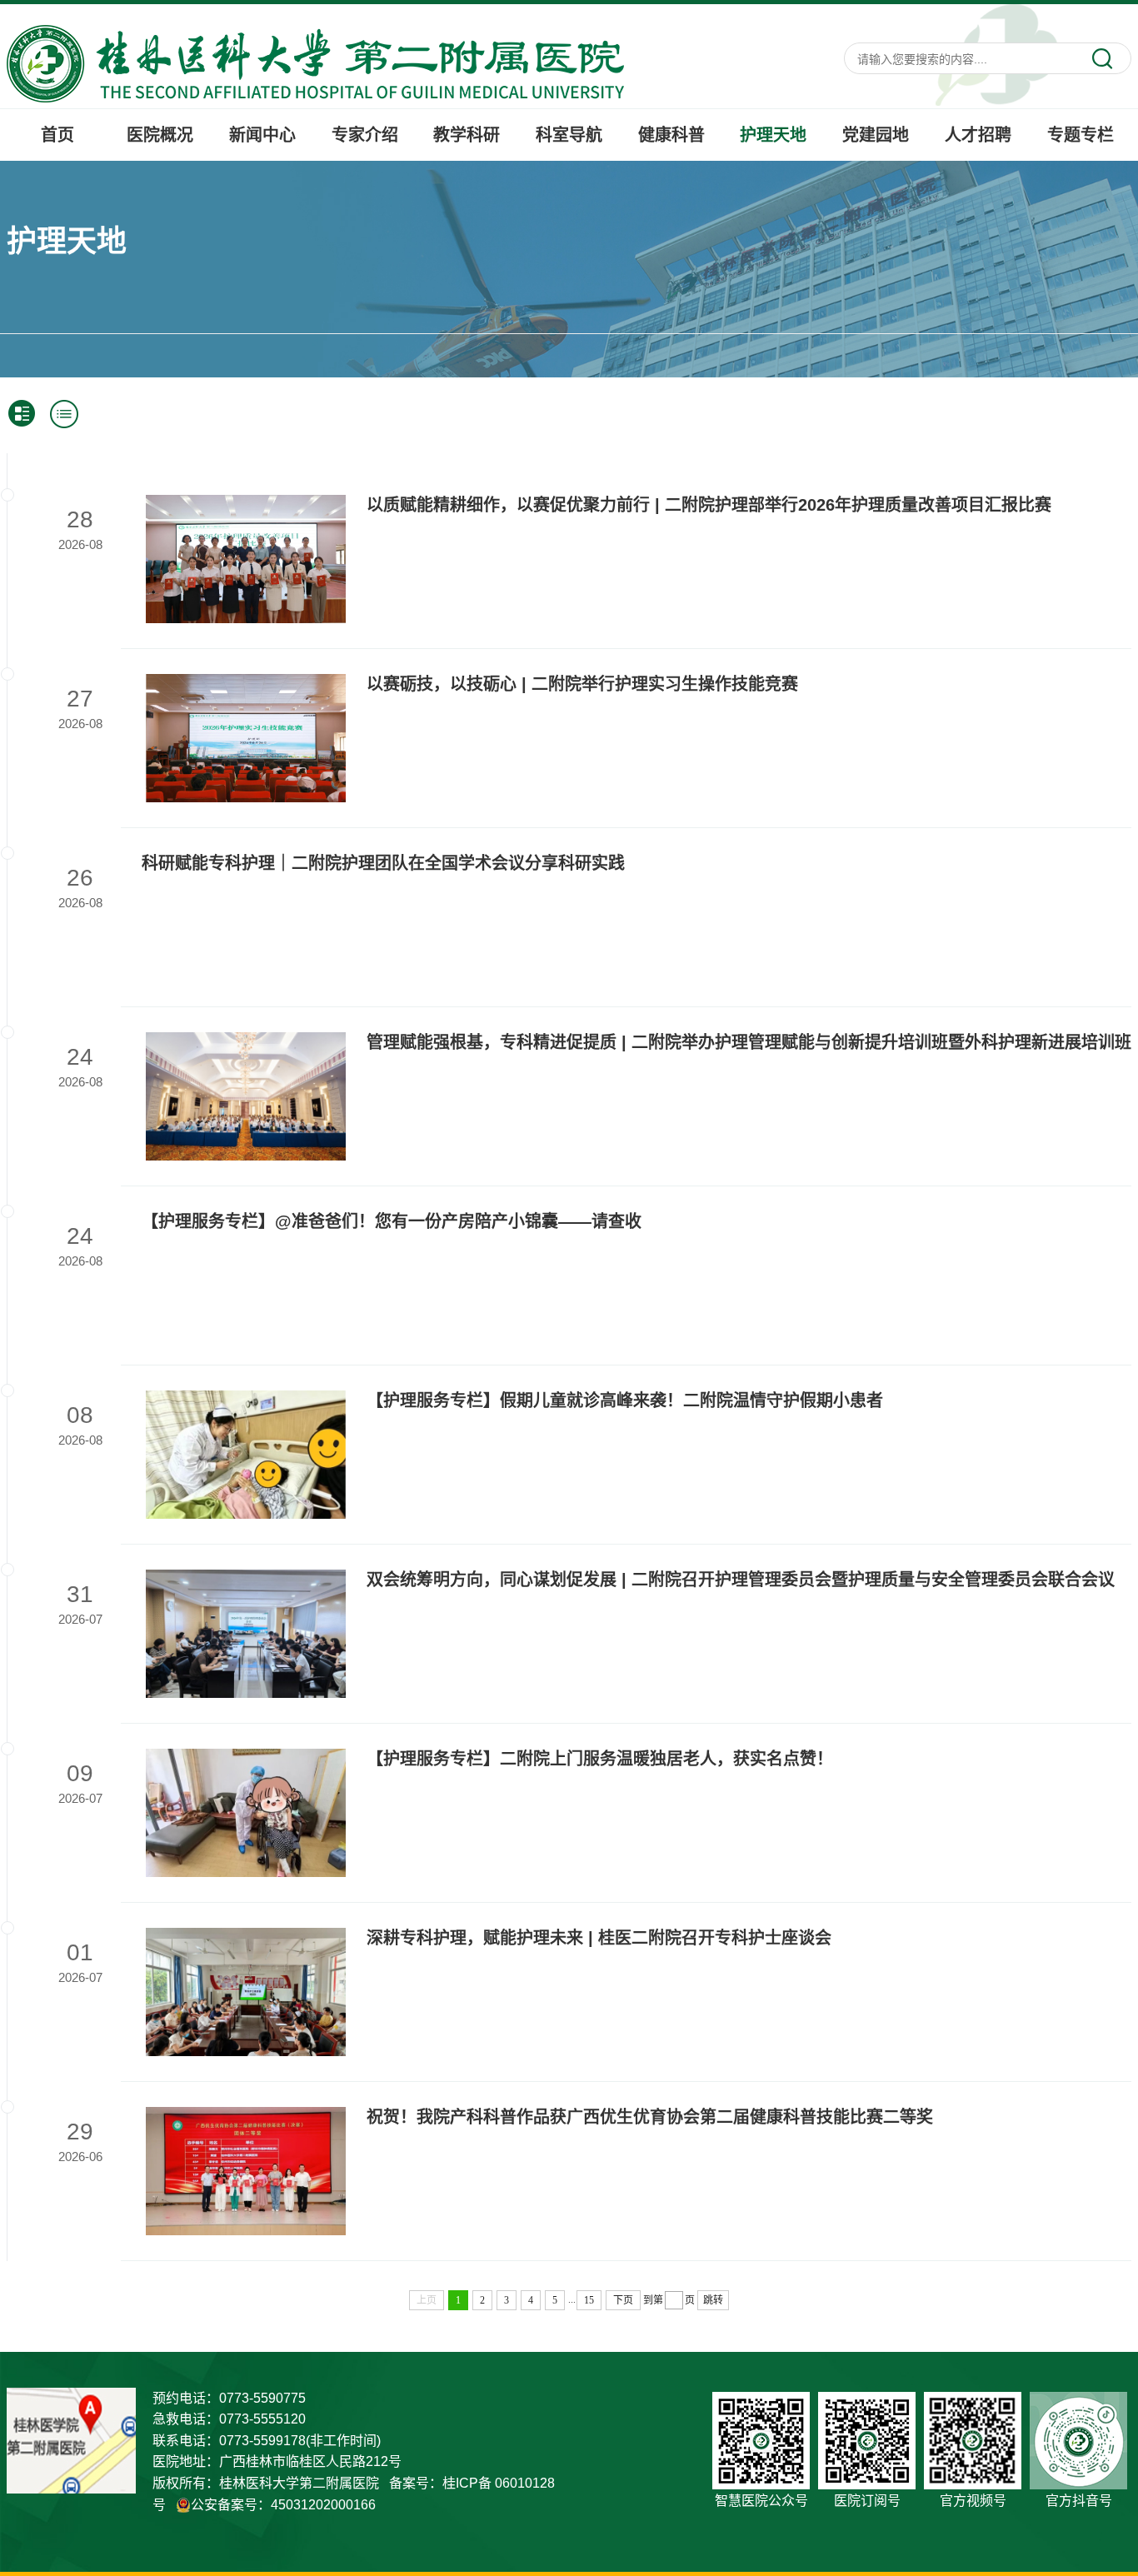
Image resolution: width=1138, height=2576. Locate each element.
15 (589, 2300)
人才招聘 (978, 135)
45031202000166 (323, 2505)
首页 (57, 135)
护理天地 (773, 135)
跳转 (713, 2300)
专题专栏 (1081, 135)
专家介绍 (365, 135)
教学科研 (467, 135)
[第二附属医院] (315, 62)
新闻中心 (262, 135)
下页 (623, 2300)
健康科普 (671, 135)
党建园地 (876, 135)
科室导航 (569, 135)
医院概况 (160, 135)
